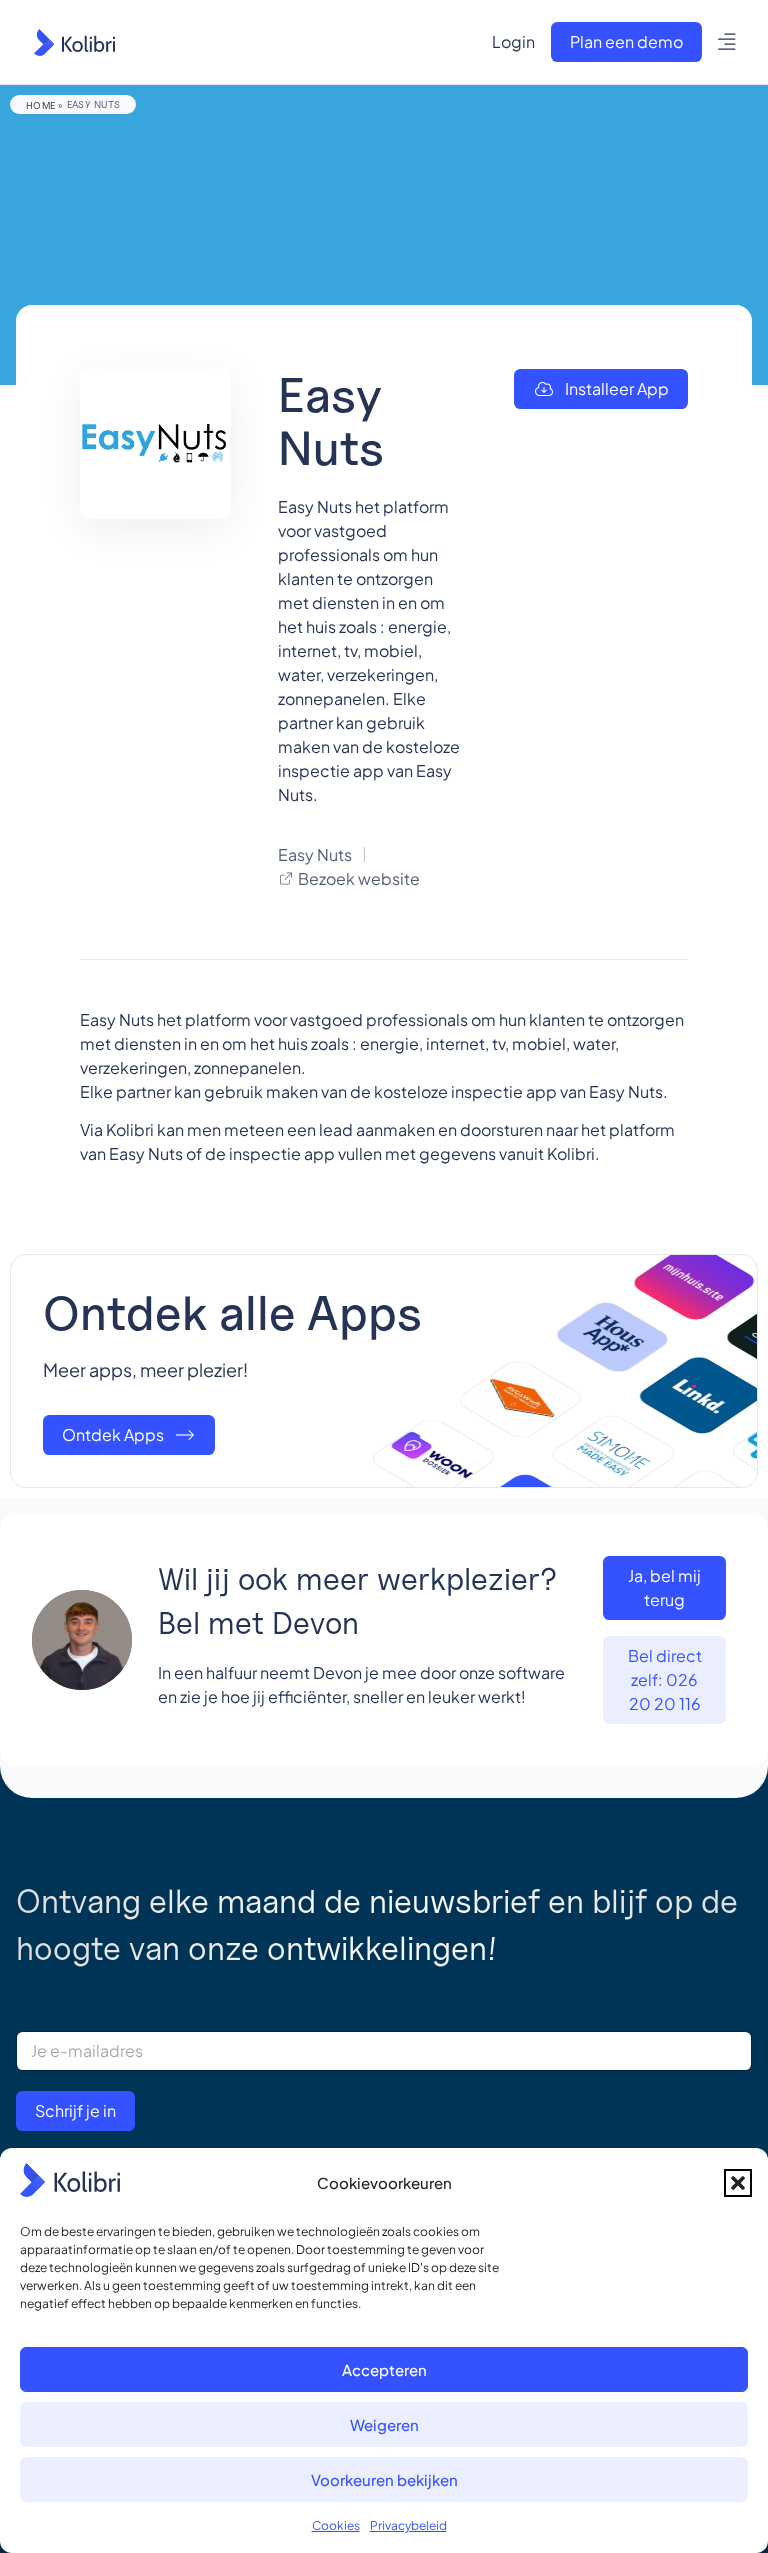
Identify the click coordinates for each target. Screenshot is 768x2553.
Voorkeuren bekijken (384, 2479)
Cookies (336, 2525)
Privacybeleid (408, 2525)
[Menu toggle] (727, 42)
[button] (738, 2183)
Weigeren (384, 2424)
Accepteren (384, 2369)
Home (40, 105)
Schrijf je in (75, 2110)
